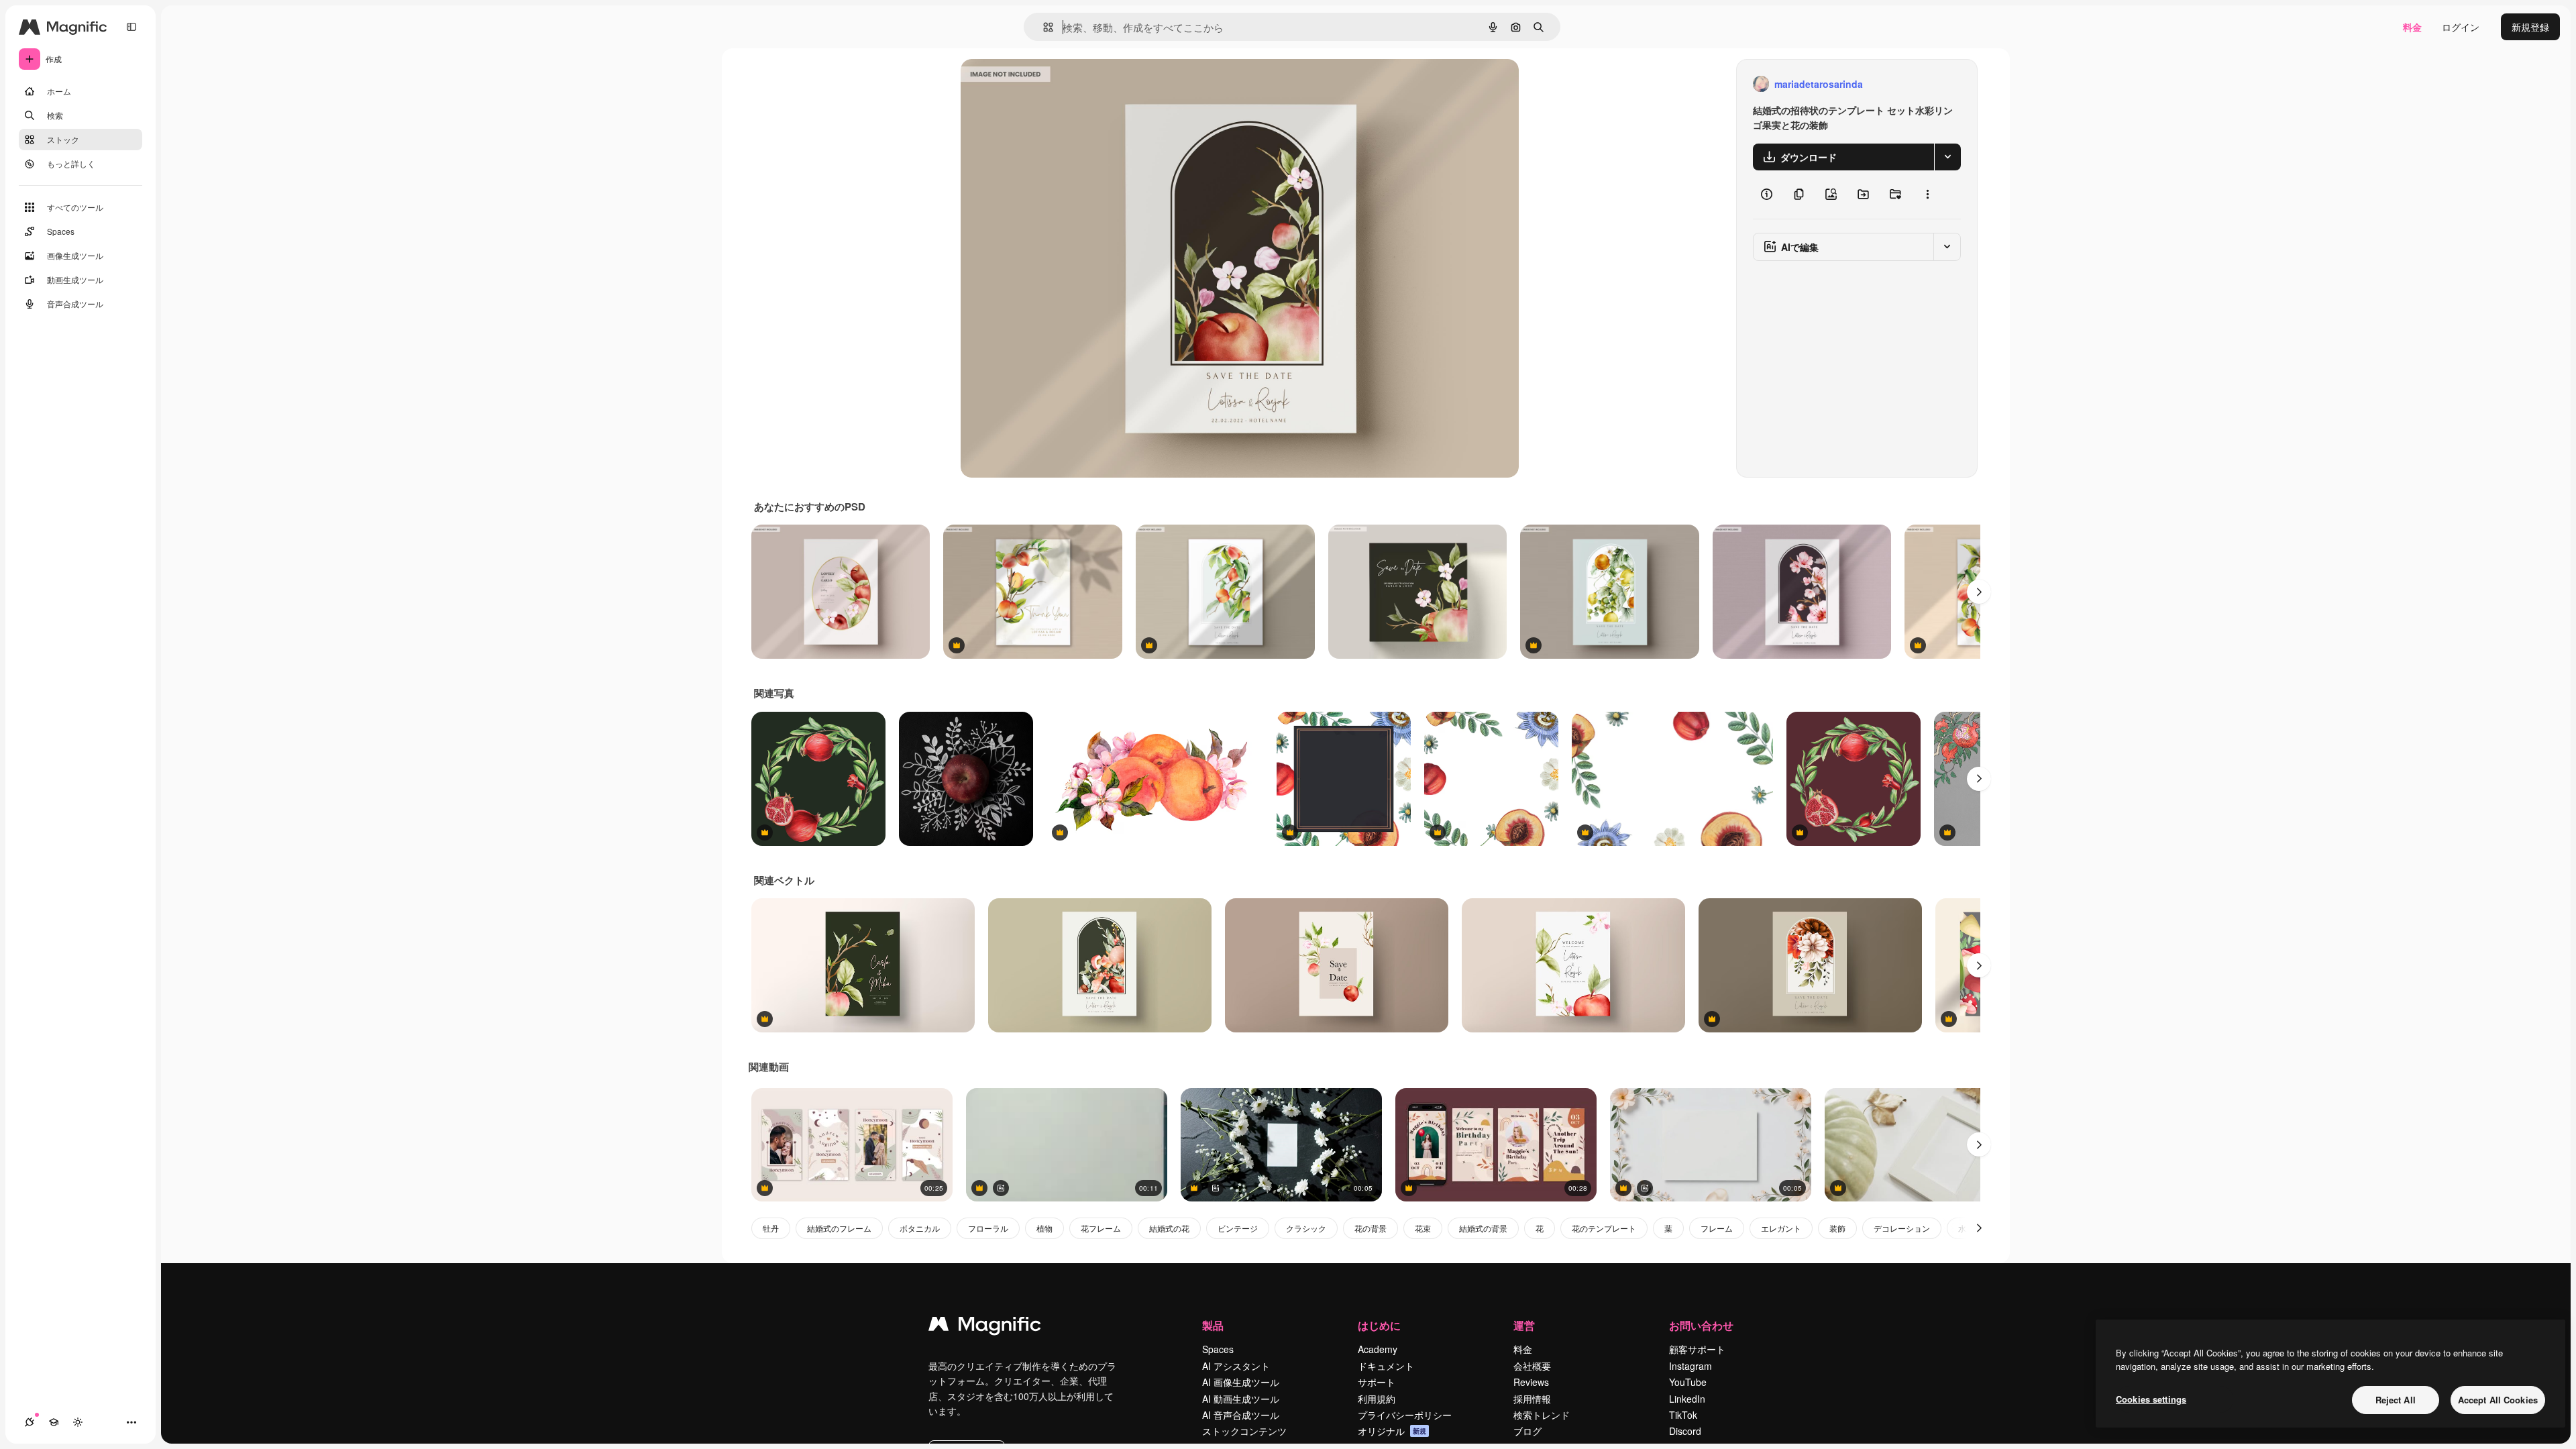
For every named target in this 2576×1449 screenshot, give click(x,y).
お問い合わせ (1701, 1325)
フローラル (988, 1228)
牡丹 (771, 1228)
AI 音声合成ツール (1241, 1415)
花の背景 (1371, 1228)
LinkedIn (1687, 1399)
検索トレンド (1542, 1415)
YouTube (1688, 1382)
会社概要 (1532, 1366)
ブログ (1527, 1431)
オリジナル (1053, 84)
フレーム (1717, 1228)
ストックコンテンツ (1244, 1431)
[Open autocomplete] (1043, 27)
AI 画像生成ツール (1241, 1382)
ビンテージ (1238, 1228)
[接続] (30, 1422)
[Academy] (54, 1422)
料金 (2412, 27)
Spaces (1218, 1349)
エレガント (1781, 1228)
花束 (1423, 1228)
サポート (1377, 1382)
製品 (1213, 1325)
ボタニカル (920, 1228)
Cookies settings (2151, 1399)
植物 (1044, 1228)
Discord (1685, 1431)
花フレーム (1101, 1228)
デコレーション (1902, 1228)
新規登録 (2530, 27)
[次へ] (1979, 592)
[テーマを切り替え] (78, 1422)
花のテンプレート (1604, 1228)
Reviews (1531, 1382)
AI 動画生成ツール (1241, 1399)
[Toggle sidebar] (131, 27)
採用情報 (1532, 1399)
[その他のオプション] (1927, 195)
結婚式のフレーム (839, 1228)
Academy (1378, 1349)
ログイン (2461, 27)
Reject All (2396, 1400)
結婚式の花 (1169, 1228)
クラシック (1306, 1228)
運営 (1524, 1325)
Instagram (1690, 1366)
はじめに (1379, 1325)
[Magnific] (985, 1327)
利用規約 (1377, 1399)
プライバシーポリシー (1405, 1415)
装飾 (1837, 1228)
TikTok (1683, 1415)
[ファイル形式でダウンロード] (1947, 157)
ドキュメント (1386, 1366)
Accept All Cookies (2498, 1400)
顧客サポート (1697, 1349)
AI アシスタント (1236, 1366)
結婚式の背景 (1483, 1228)
